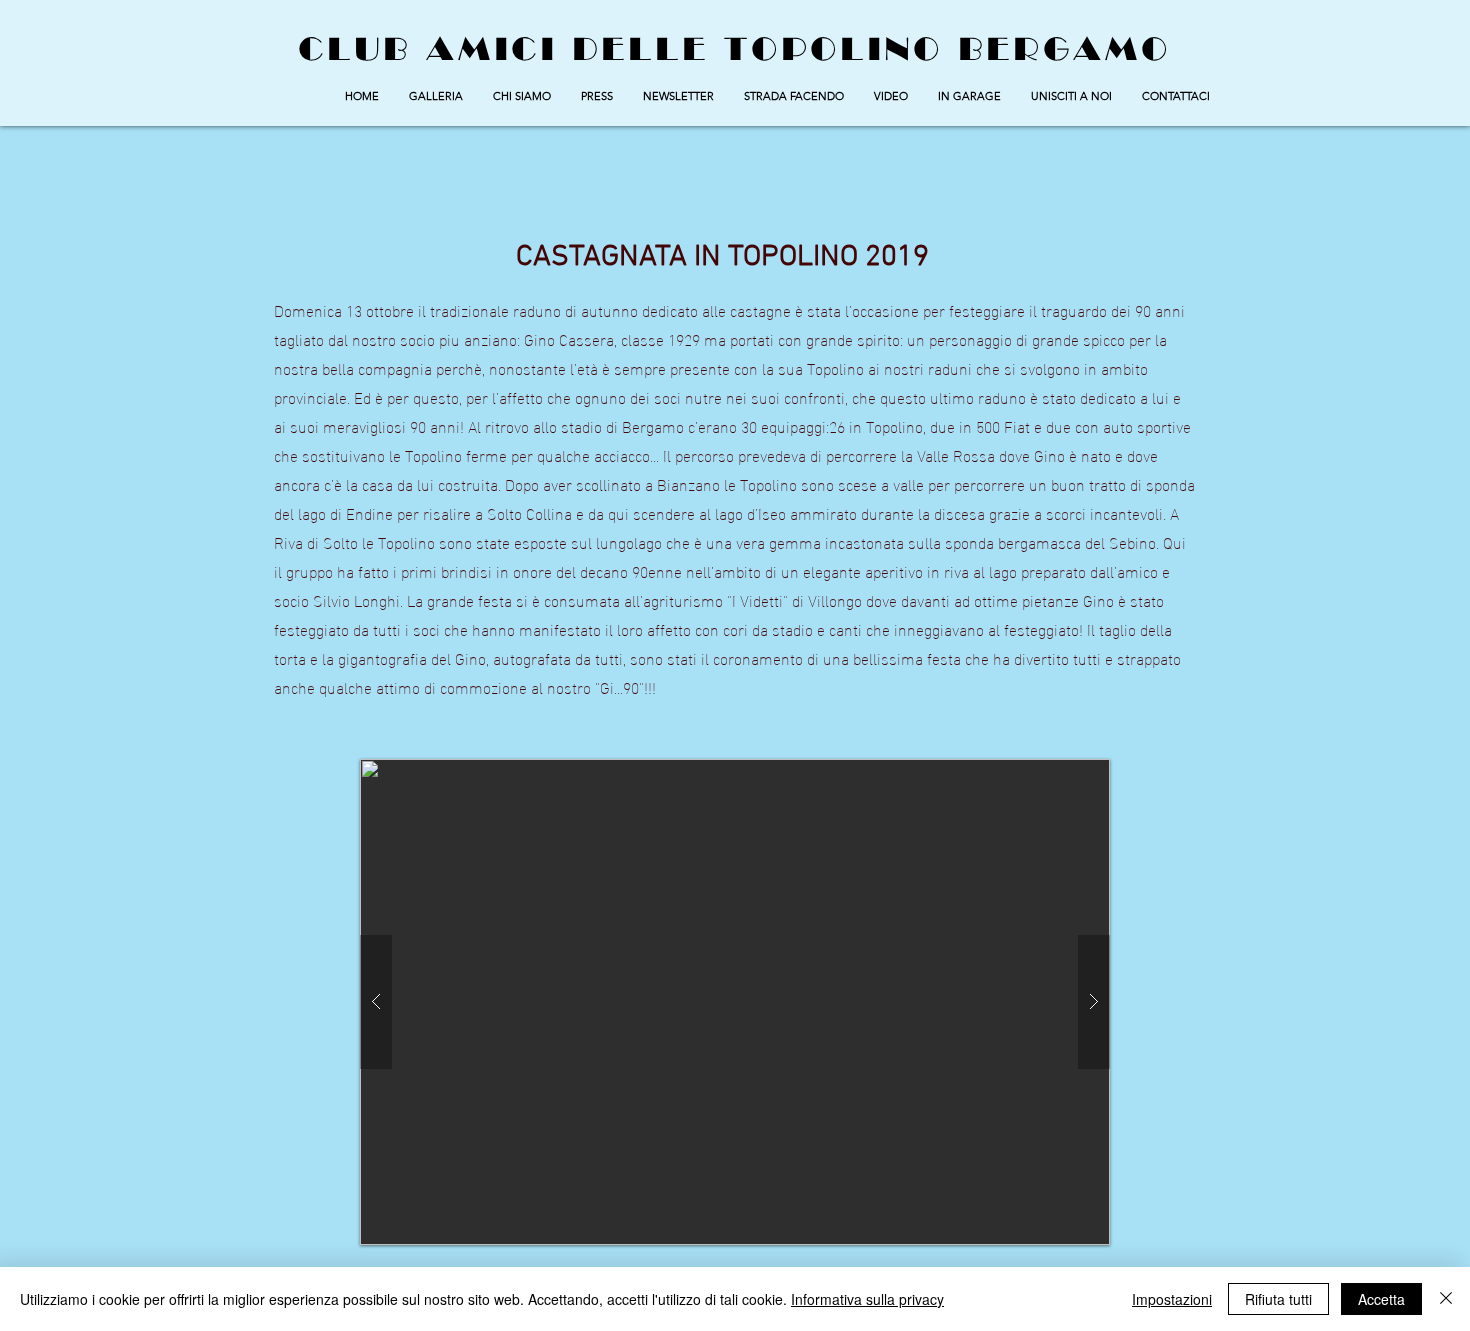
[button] (436, 96)
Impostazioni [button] (1172, 1299)
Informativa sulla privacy (867, 1299)
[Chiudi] (1446, 1299)
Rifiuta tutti (1278, 1299)
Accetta (1381, 1299)
